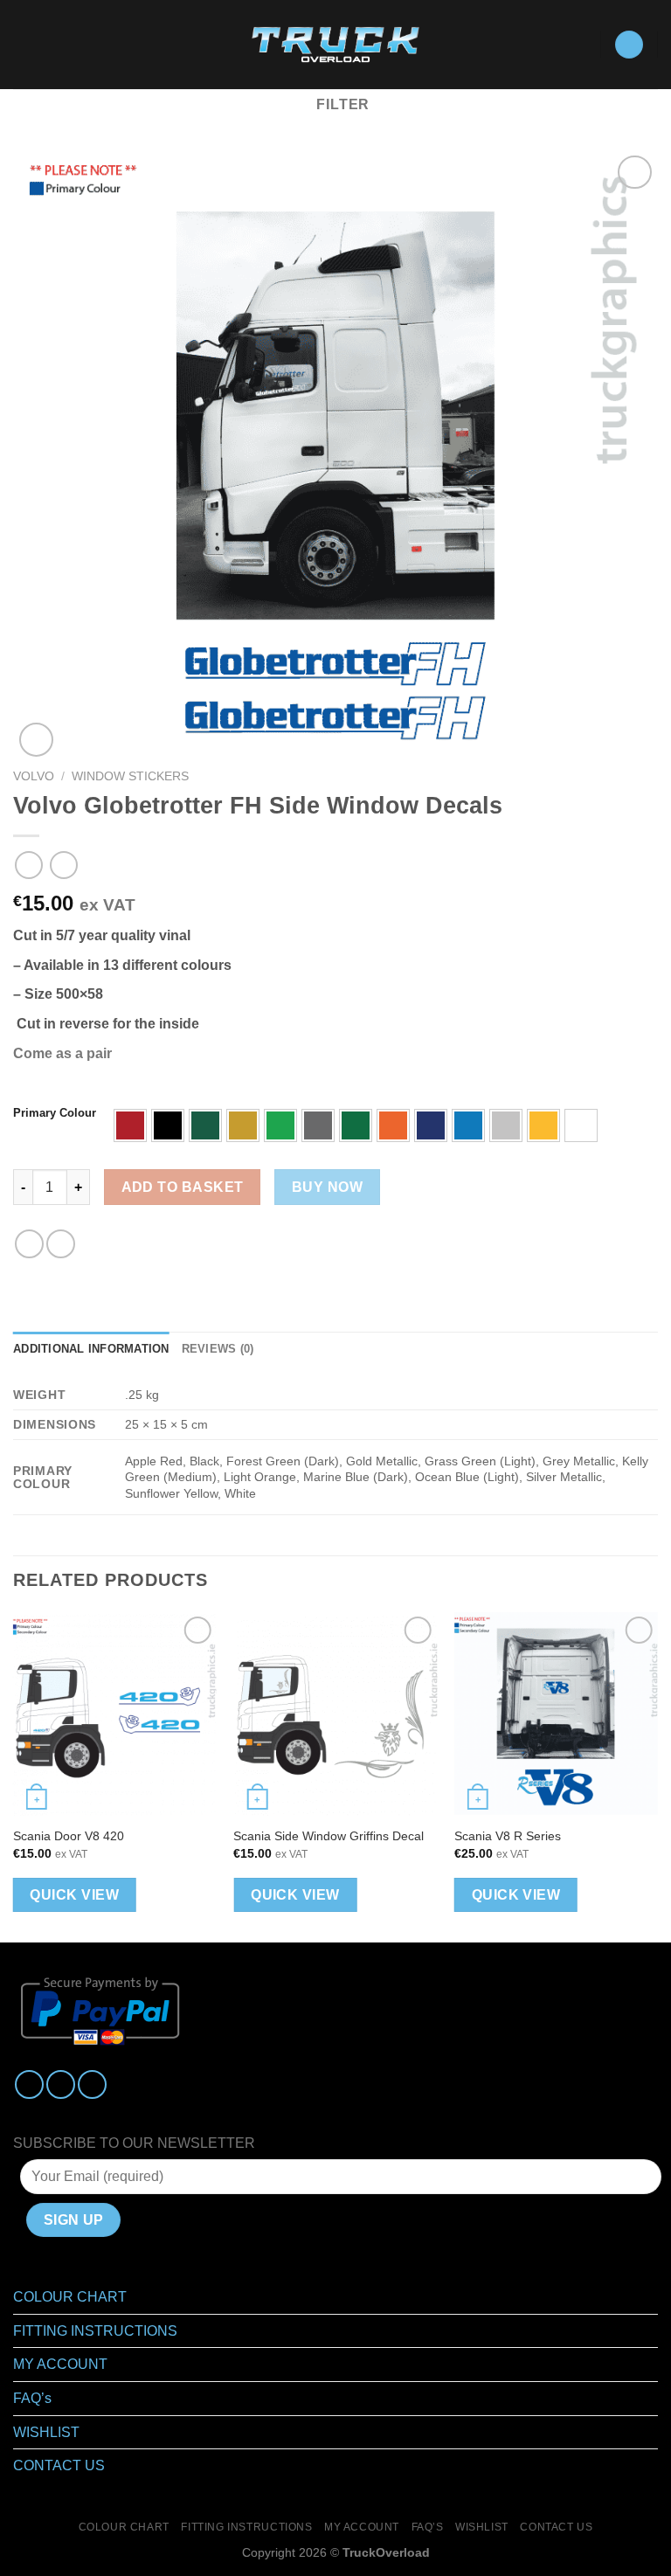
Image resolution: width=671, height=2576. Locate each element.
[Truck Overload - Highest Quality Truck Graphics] (336, 45)
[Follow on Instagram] (61, 2084)
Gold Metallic (243, 1125)
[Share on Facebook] (61, 1244)
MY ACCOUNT (60, 2364)
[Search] (53, 45)
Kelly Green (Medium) (356, 1125)
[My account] (578, 45)
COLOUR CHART (70, 2297)
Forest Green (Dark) (205, 1125)
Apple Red (130, 1125)
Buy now (327, 1187)
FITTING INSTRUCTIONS (95, 2331)
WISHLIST (46, 2432)
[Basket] (629, 45)
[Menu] (24, 44)
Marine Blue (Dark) (431, 1125)
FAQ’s (32, 2398)
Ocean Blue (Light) (468, 1125)
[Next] (657, 1776)
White (581, 1125)
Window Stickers (130, 776)
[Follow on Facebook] (29, 2084)
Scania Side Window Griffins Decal (329, 1836)
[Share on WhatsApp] (29, 1244)
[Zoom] (36, 740)
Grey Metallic (318, 1125)
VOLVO (34, 776)
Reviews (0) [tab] (218, 1349)
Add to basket (183, 1187)
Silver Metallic (506, 1125)
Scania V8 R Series (508, 1836)
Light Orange (393, 1125)
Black (168, 1125)
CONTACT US (59, 2465)
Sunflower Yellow (543, 1125)
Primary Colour (55, 1113)
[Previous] (14, 1776)
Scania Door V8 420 (69, 1836)
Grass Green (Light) (280, 1125)
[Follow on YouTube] (92, 2084)
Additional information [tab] (91, 1349)
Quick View (74, 1895)
